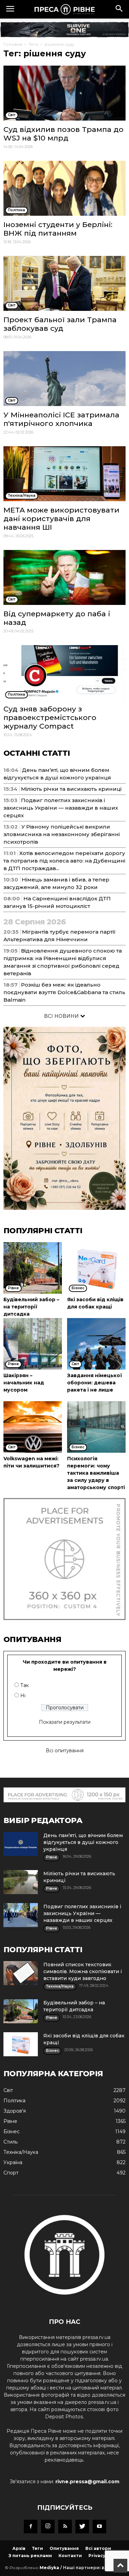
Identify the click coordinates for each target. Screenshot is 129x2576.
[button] (119, 9)
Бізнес (12, 2131)
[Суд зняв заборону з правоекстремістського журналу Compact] (64, 673)
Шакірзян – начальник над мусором (24, 1383)
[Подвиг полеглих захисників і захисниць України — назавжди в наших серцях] (21, 1915)
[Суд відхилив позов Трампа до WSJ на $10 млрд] (64, 93)
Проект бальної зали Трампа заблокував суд (60, 324)
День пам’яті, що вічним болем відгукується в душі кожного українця (83, 1842)
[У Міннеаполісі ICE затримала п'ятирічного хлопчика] (64, 379)
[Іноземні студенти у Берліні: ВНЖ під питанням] (64, 188)
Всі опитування (65, 1751)
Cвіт (8, 2090)
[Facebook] (31, 2527)
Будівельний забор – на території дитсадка (31, 1307)
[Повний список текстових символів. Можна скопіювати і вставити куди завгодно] (21, 1973)
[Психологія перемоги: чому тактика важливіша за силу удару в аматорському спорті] (96, 1427)
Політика (14, 2101)
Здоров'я (15, 2111)
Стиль (10, 2142)
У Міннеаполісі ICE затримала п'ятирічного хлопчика (61, 419)
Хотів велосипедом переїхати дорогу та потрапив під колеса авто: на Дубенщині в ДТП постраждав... (64, 861)
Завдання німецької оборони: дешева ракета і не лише (95, 1383)
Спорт (11, 2173)
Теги (33, 44)
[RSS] (65, 2527)
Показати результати (65, 1722)
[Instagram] (48, 2527)
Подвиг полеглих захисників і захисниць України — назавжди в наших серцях (61, 808)
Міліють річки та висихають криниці (71, 789)
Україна (13, 2162)
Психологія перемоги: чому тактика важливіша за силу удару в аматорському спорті (96, 1473)
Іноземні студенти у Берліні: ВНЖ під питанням (58, 229)
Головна (13, 44)
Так (25, 1685)
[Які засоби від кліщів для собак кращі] (96, 1268)
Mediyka (49, 2568)
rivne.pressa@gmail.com (87, 2482)
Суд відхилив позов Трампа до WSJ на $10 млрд (63, 134)
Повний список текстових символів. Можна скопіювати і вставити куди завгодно (83, 1971)
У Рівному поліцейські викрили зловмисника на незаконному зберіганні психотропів (62, 834)
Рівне (10, 2121)
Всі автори (98, 2548)
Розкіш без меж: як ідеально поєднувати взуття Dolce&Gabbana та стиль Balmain (64, 992)
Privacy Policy (104, 2556)
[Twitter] (82, 2527)
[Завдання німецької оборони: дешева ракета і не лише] (96, 1344)
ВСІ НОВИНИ (62, 1016)
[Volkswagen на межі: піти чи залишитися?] (33, 1427)
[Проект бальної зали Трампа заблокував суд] (64, 283)
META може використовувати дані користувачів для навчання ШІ (61, 519)
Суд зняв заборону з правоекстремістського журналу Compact (50, 717)
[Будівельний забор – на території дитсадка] (33, 1268)
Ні (23, 1696)
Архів (19, 2548)
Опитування (64, 2548)
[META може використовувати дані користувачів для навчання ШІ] (64, 474)
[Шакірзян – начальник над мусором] (33, 1344)
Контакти (70, 2556)
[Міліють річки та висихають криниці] (21, 1882)
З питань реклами (30, 2556)
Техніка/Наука (21, 2152)
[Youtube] (99, 2527)
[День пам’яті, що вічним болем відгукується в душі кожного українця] (21, 1844)
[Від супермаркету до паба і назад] (64, 577)
